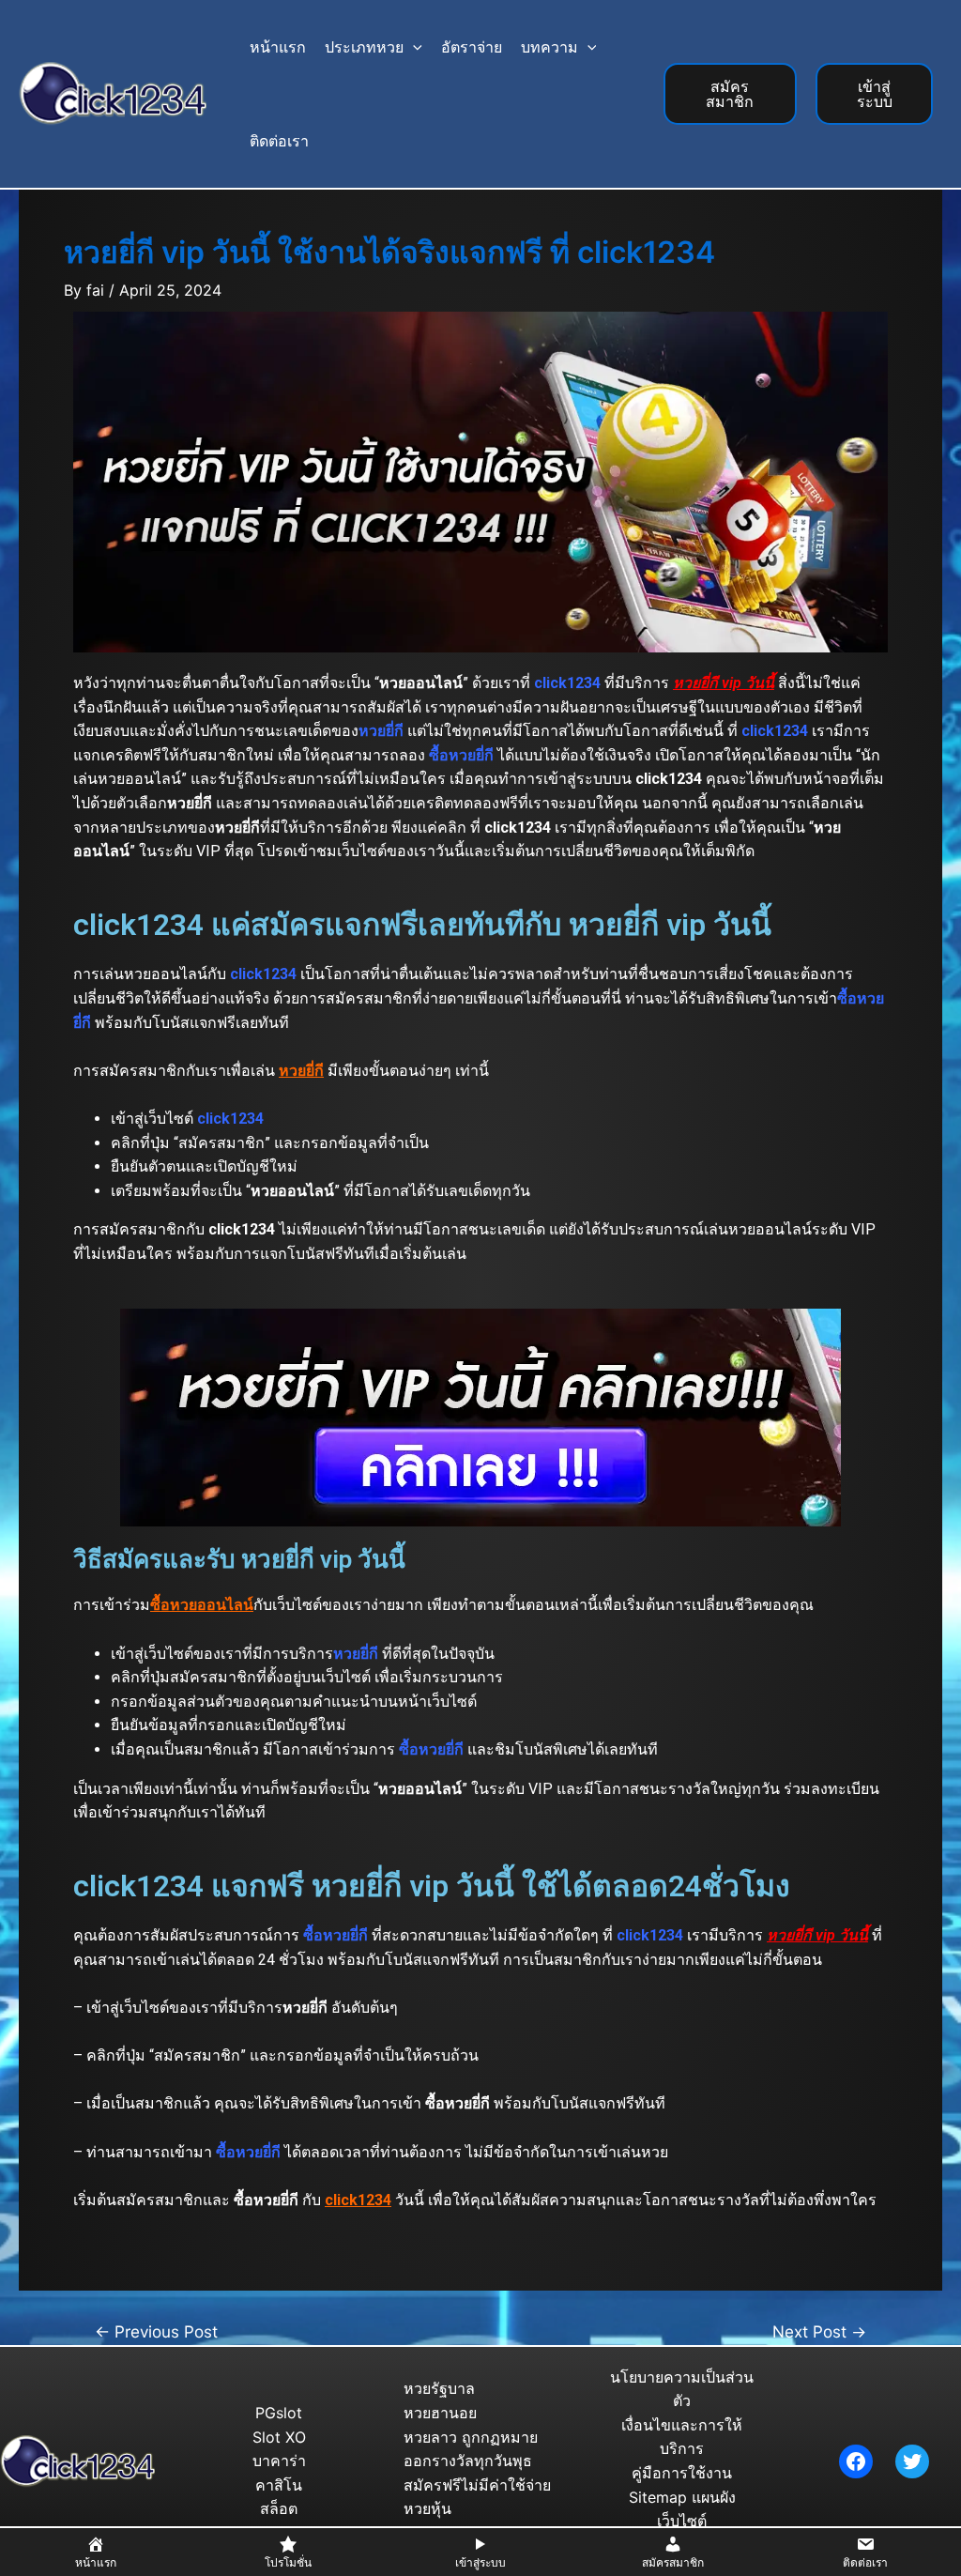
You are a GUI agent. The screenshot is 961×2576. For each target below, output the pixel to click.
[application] (413, 47)
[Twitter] (912, 2461)
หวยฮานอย (440, 2413)
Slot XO (279, 2437)
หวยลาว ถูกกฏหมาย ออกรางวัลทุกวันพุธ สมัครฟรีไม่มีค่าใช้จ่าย (477, 2461)
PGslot (279, 2413)
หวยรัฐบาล (439, 2388)
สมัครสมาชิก (730, 94)
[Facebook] (856, 2461)
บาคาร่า (279, 2461)
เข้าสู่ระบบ (875, 94)
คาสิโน (279, 2485)
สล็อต (279, 2508)
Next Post (819, 2331)
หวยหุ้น (427, 2508)
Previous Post (156, 2331)
